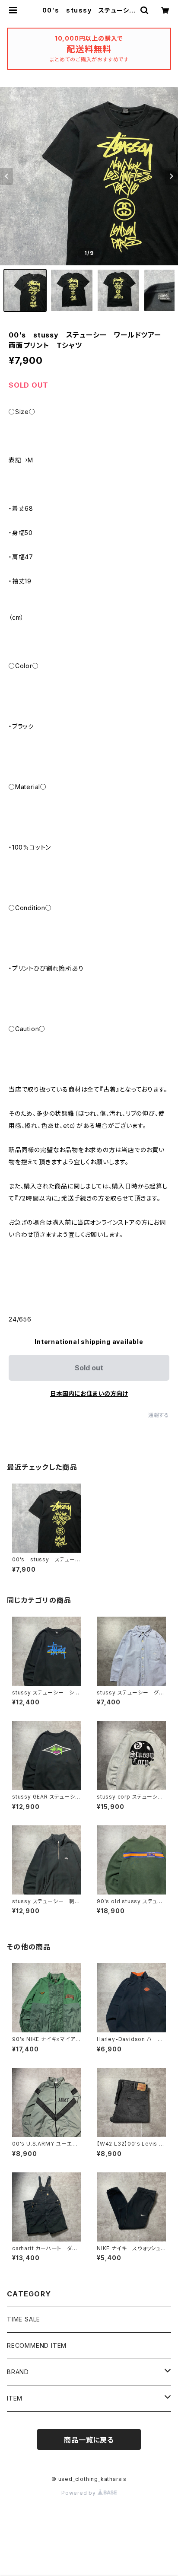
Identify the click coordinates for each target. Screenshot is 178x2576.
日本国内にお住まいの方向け (89, 1393)
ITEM (15, 2398)
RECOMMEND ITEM (37, 2345)
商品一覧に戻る (89, 2440)
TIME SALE (24, 2319)
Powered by (79, 2493)
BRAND (18, 2372)
